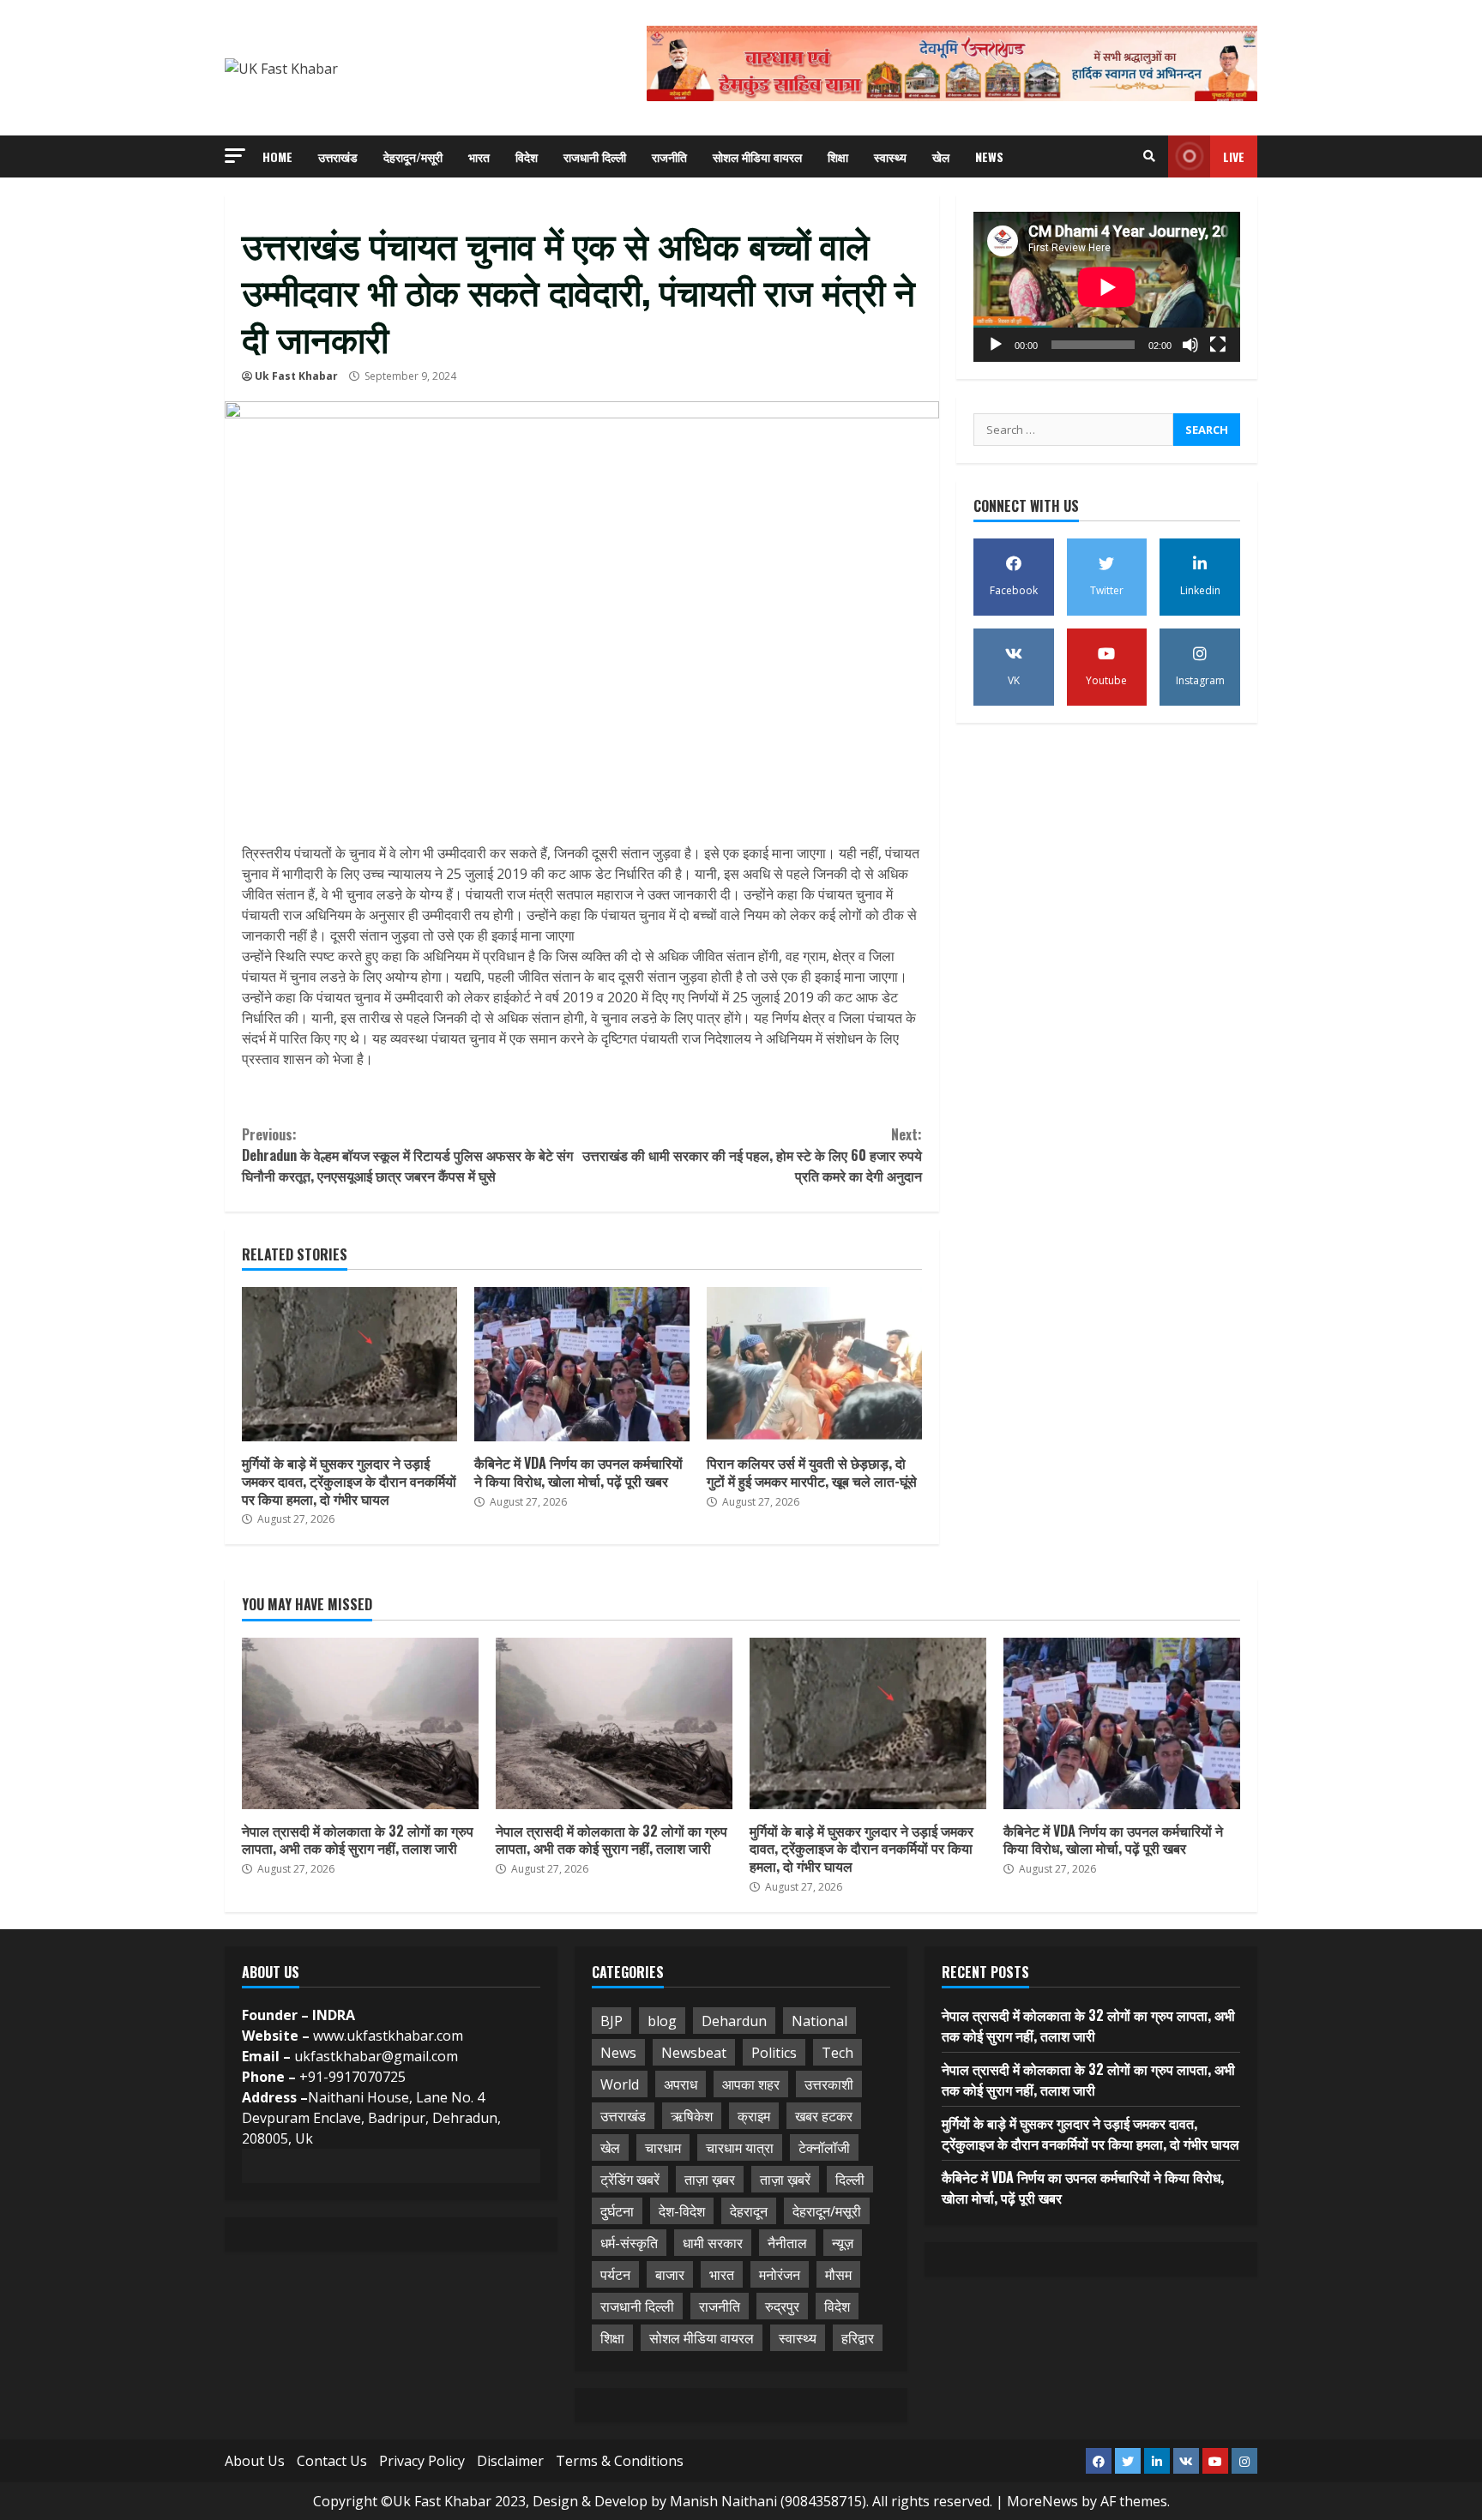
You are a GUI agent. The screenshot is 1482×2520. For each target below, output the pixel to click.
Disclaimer (510, 2461)
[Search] (1149, 156)
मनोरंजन (780, 2275)
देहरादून (749, 2211)
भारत (479, 156)
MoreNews (1042, 2501)
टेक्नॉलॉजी (824, 2148)
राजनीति (669, 156)
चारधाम (663, 2148)
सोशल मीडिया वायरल (757, 156)
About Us (255, 2461)
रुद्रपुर (782, 2306)
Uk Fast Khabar (296, 376)
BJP (611, 2021)
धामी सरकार (713, 2243)
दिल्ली (850, 2180)
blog (662, 2021)
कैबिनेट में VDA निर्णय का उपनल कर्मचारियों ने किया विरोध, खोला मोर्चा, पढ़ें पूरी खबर (582, 1364)
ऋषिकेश (692, 2116)
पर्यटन (615, 2275)
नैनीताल (787, 2243)
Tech (837, 2053)
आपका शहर (751, 2084)
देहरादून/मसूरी (413, 156)
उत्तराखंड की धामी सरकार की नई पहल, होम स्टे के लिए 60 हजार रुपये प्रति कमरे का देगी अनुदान (752, 1155)
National (819, 2021)
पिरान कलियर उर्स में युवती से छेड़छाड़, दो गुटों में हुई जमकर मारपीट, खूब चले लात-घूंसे (814, 1364)
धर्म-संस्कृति (629, 2243)
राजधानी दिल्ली (595, 156)
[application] (1107, 287)
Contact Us (332, 2461)
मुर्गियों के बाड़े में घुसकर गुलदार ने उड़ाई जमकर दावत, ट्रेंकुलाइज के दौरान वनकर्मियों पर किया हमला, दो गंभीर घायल (349, 1364)
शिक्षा (838, 156)
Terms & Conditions (620, 2461)
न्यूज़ (843, 2243)
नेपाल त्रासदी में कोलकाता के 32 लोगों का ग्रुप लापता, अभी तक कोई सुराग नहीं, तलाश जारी (360, 1723)
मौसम (838, 2275)
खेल (941, 156)
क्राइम (754, 2116)
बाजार (670, 2275)
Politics (774, 2053)
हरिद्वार (858, 2338)
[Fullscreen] (1218, 345)
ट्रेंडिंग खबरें (630, 2180)
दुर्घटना (617, 2211)
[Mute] (1190, 345)
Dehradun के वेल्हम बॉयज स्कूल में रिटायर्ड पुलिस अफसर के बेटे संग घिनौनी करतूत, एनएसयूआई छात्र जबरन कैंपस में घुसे (407, 1155)
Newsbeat (694, 2053)
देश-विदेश (682, 2211)
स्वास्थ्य (890, 156)
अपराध (681, 2084)
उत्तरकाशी (829, 2084)
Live (1234, 156)
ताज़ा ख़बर (710, 2180)
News (989, 156)
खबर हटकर (824, 2116)
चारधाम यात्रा (740, 2148)
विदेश (527, 156)
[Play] (996, 345)
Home (277, 156)
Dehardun (734, 2021)
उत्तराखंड (338, 156)
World (620, 2084)
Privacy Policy (422, 2461)
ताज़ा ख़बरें (785, 2180)
